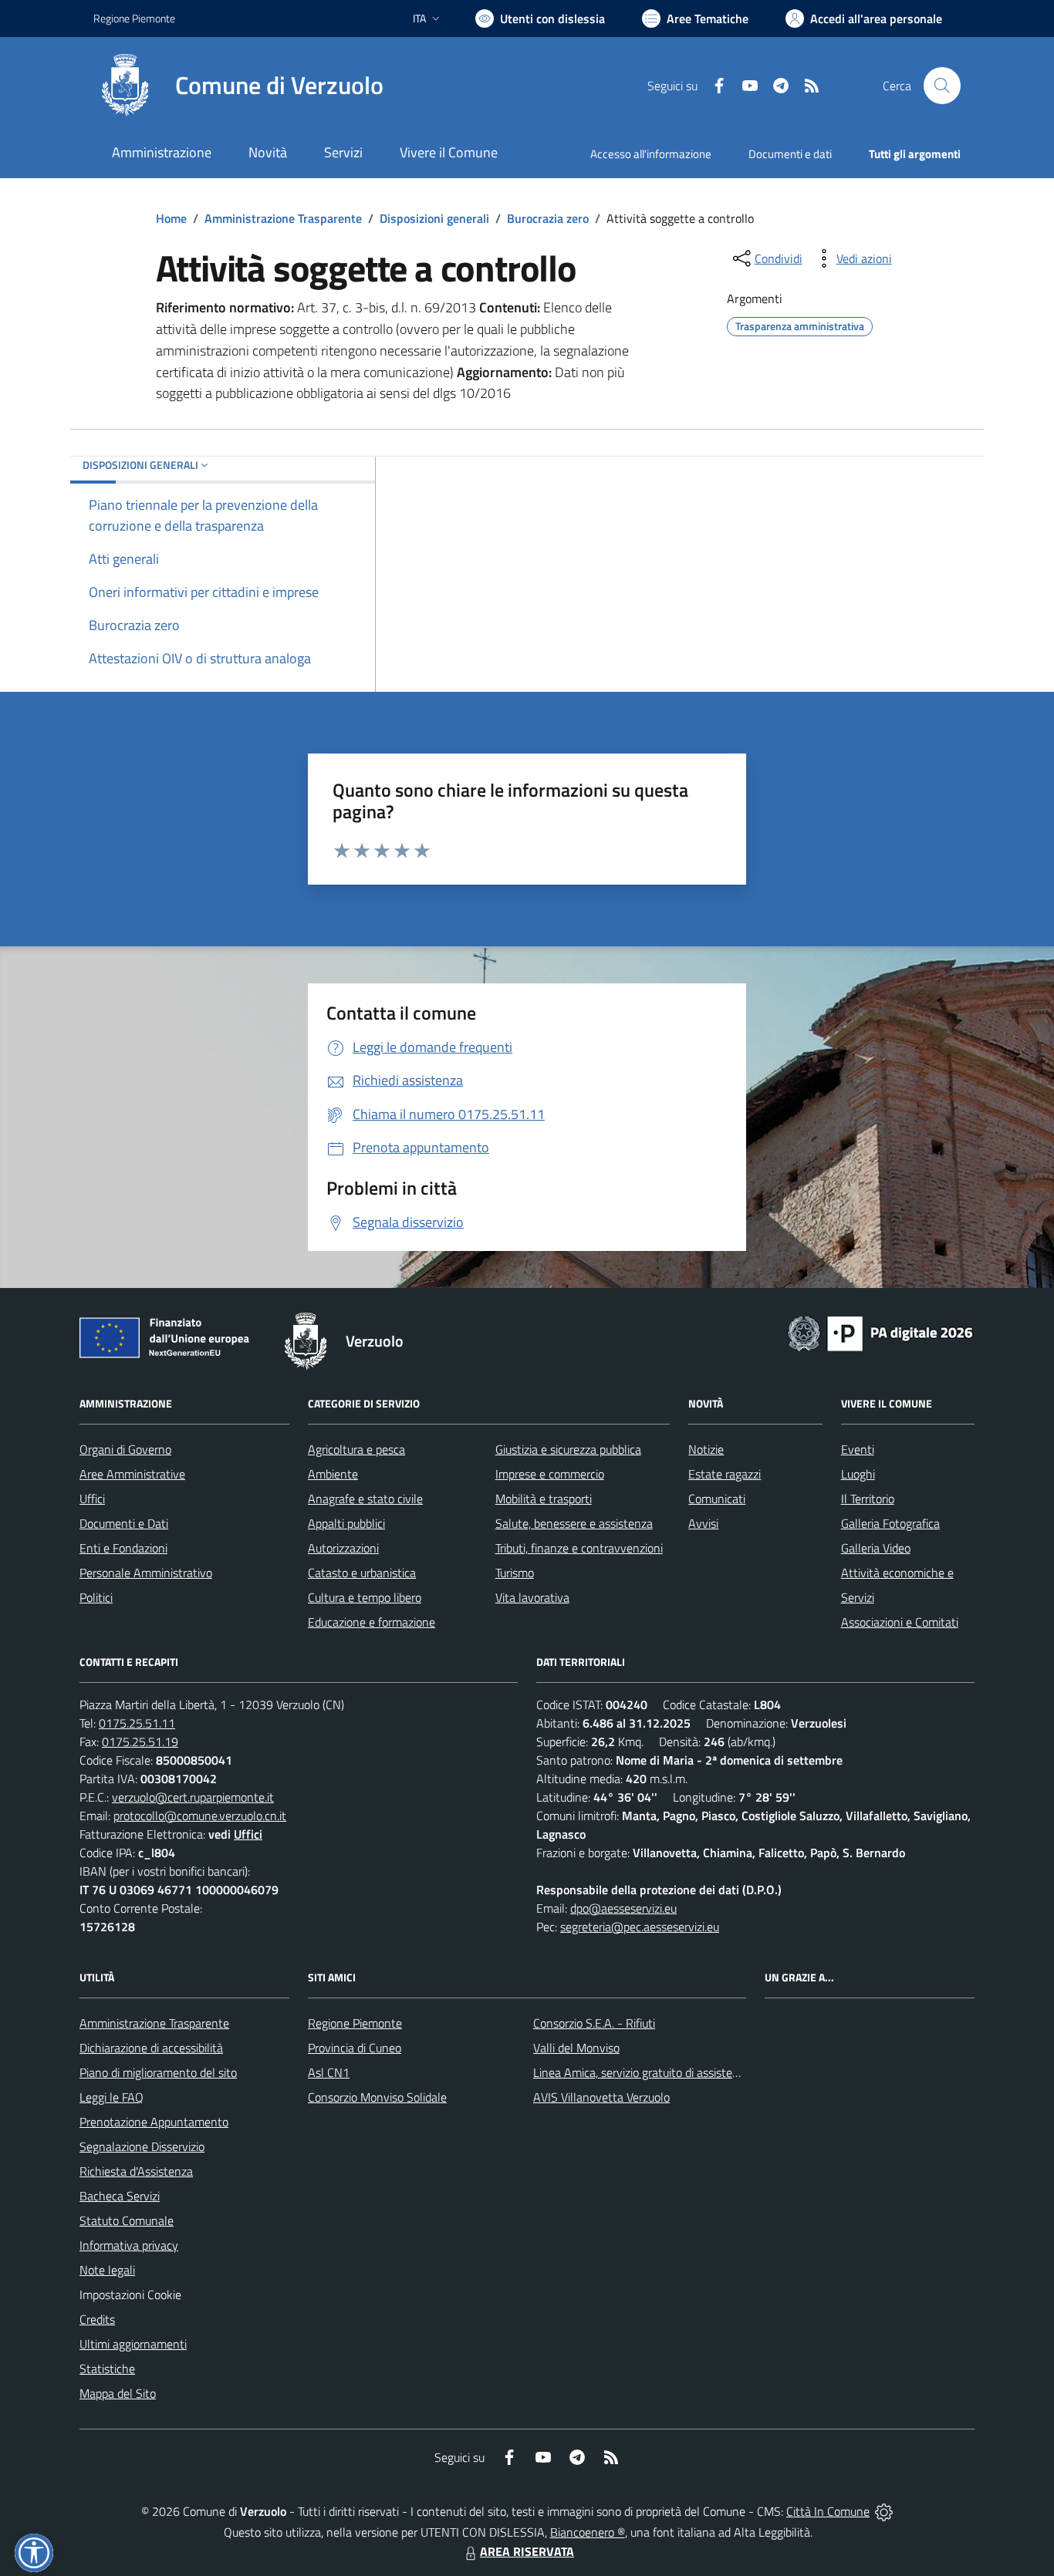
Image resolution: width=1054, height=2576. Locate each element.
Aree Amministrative (132, 1474)
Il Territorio (868, 1499)
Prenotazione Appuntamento (154, 2122)
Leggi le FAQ (111, 2097)
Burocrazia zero (548, 218)
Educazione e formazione (372, 1622)
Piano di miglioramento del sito (158, 2072)
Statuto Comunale (127, 2220)
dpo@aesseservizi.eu (623, 1908)
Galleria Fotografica (890, 1523)
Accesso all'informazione (651, 154)
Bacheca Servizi (120, 2196)
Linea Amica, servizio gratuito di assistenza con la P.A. (670, 2072)
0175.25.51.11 (137, 1723)
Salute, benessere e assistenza (574, 1523)
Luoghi (858, 1474)
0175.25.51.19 (140, 1741)
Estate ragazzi (725, 1474)
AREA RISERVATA (527, 2551)
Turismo (515, 1573)
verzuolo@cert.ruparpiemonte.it (193, 1797)
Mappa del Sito (118, 2393)
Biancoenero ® (588, 2532)
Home (171, 218)
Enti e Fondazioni (123, 1548)
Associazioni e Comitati (900, 1622)
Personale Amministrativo (146, 1573)
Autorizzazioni (343, 1548)
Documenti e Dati (124, 1523)
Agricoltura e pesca (356, 1449)
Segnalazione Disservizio (142, 2146)
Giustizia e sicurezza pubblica (568, 1449)
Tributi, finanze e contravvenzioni (579, 1548)
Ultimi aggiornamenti (133, 2344)
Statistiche (107, 2369)
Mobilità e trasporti (544, 1499)
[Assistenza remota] (884, 2511)
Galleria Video (876, 1548)
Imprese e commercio (550, 1474)
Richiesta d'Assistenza (136, 2171)
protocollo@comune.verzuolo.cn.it (200, 1816)
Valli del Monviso (576, 2048)
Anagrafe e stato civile (365, 1499)
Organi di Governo (125, 1449)
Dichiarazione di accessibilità (151, 2048)
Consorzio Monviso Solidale (377, 2097)
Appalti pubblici (346, 1523)
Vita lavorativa (532, 1597)
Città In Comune (828, 2511)
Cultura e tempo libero (365, 1597)
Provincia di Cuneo (355, 2048)
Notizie (706, 1449)
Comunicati (717, 1499)
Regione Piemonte (134, 18)
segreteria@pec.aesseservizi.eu (640, 1927)
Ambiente (333, 1474)
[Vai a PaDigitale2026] (880, 1332)
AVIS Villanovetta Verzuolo (601, 2097)
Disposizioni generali (434, 218)
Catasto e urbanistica (362, 1573)
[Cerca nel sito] (942, 86)
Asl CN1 (329, 2072)
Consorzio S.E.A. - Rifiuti (594, 2023)
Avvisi (703, 1523)
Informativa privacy (129, 2245)
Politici (96, 1597)
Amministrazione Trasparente (283, 218)
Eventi (858, 1449)
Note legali (107, 2270)
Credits (97, 2319)
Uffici (92, 1499)
